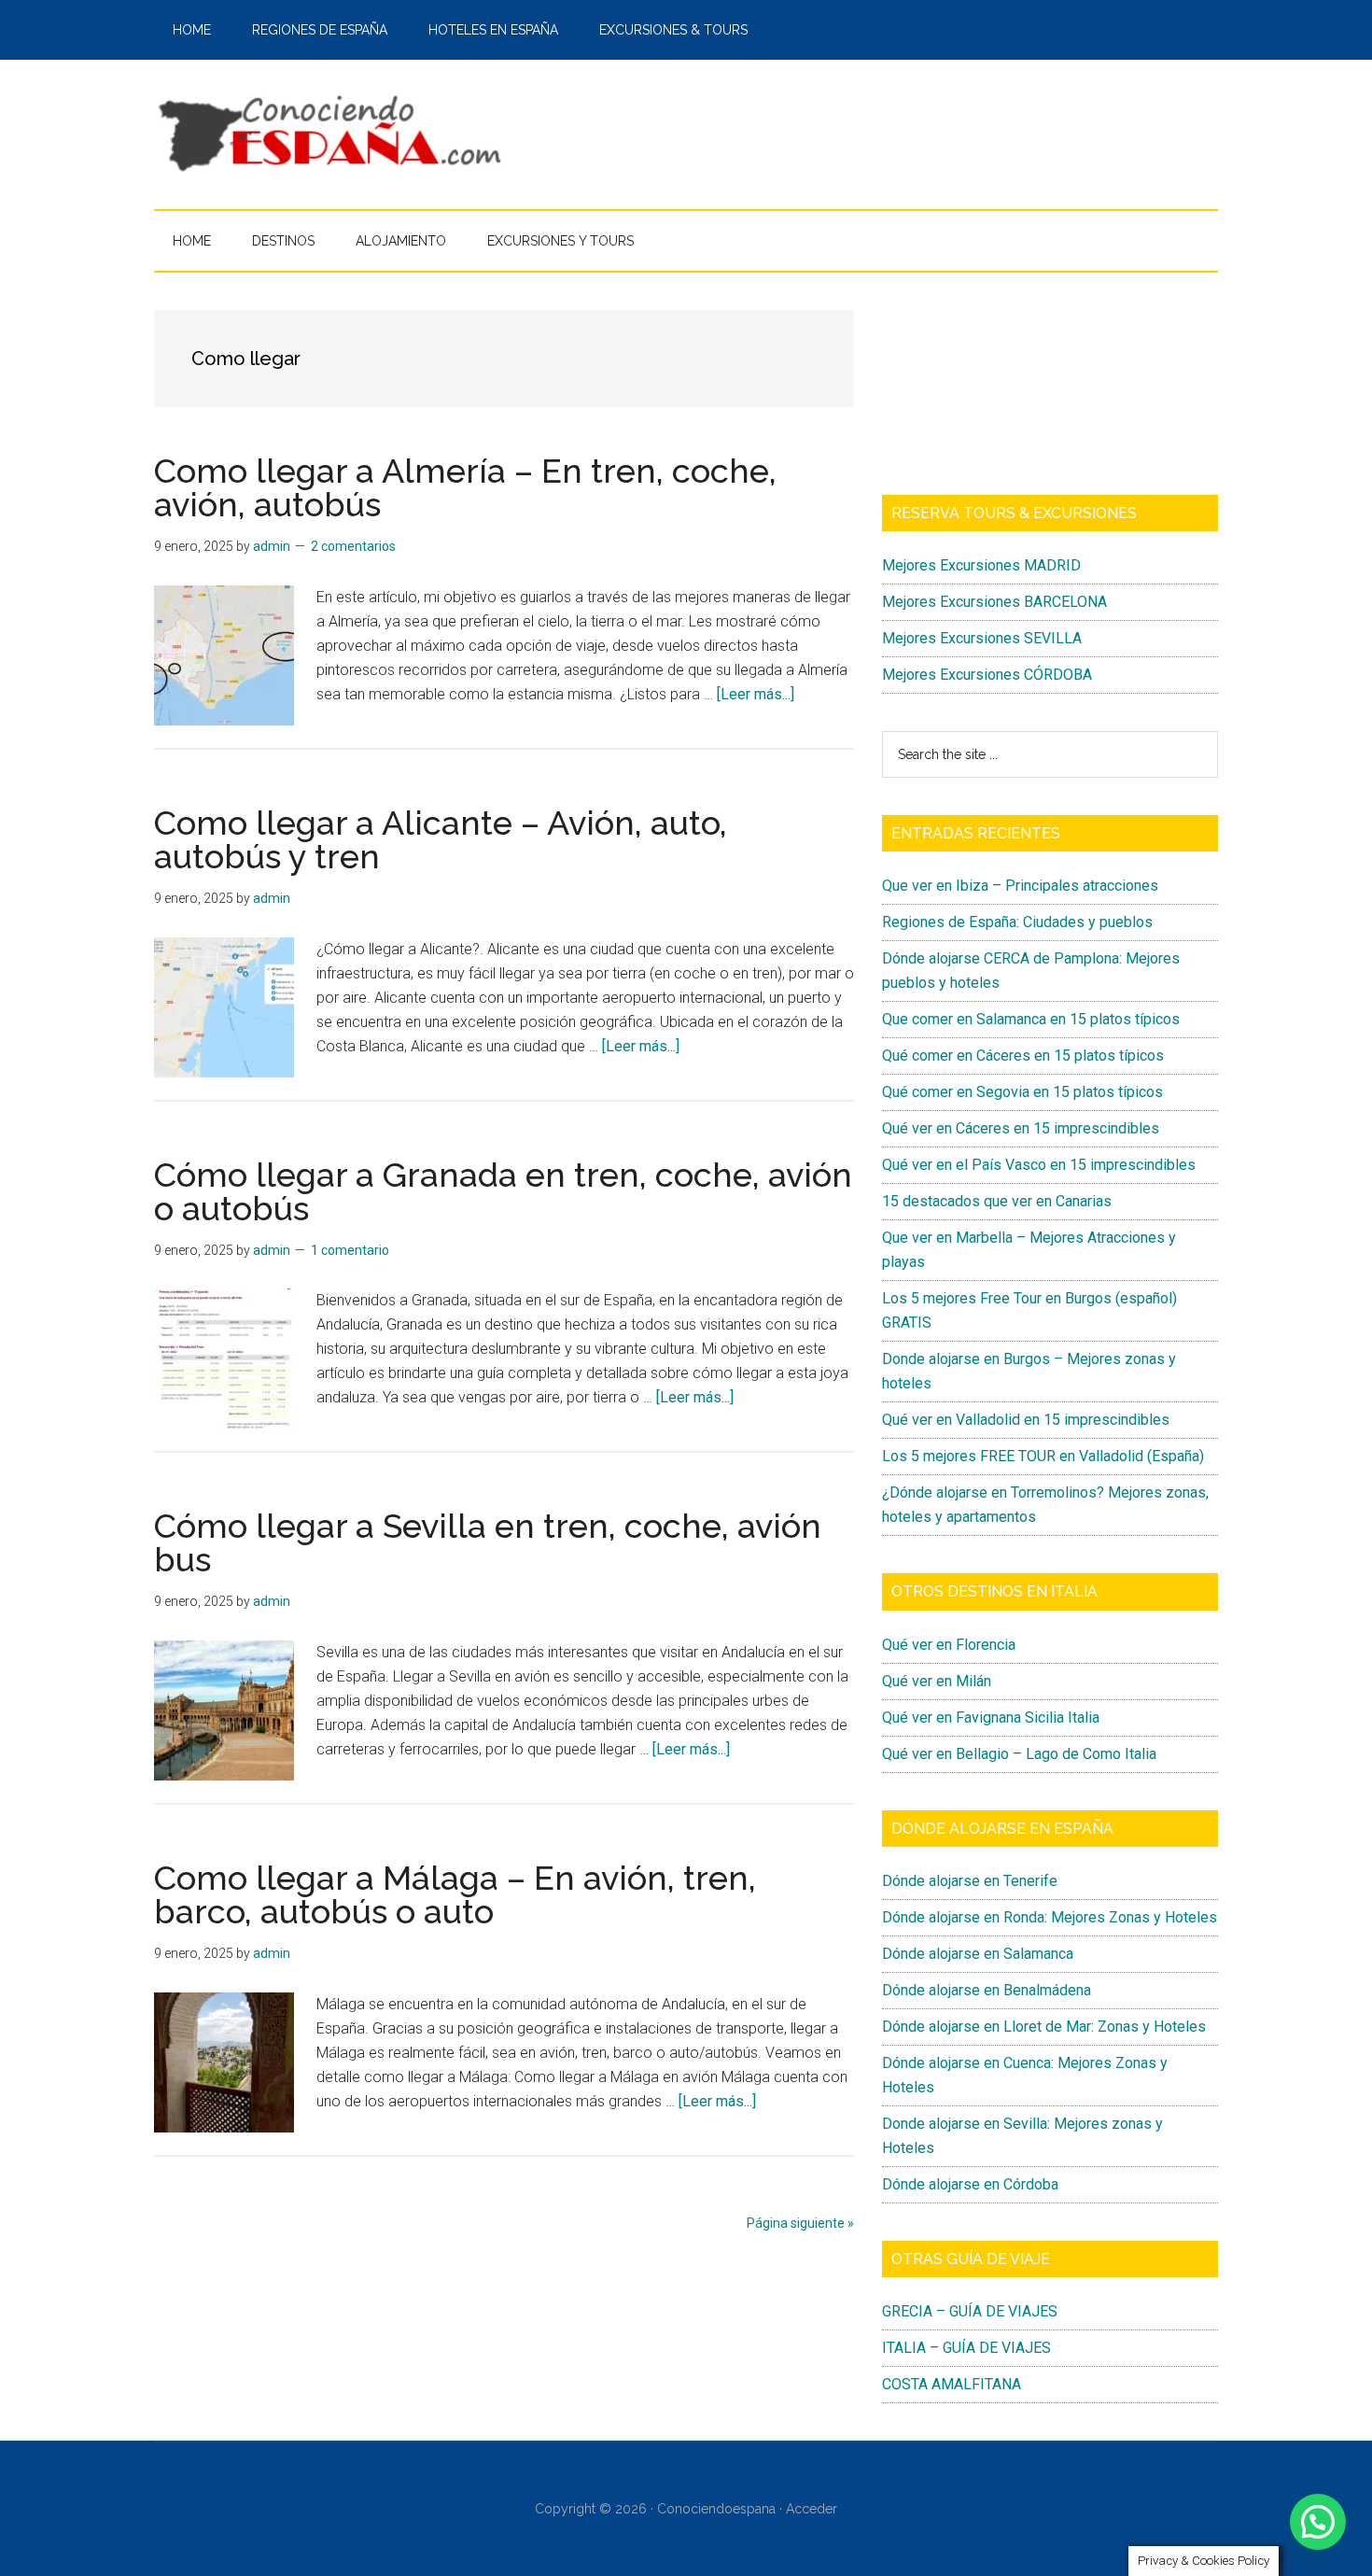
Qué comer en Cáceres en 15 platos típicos (1023, 1056)
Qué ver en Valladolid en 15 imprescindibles (1026, 1420)
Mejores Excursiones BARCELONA (994, 602)
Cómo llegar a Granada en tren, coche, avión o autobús (503, 1191)
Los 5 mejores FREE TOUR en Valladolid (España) (1043, 1456)
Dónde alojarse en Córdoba (970, 2184)
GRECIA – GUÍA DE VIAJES (970, 2311)
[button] (1318, 2522)
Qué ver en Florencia (949, 1645)
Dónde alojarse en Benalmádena (987, 1990)
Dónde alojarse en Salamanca (978, 1954)
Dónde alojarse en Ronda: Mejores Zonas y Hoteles (1050, 1917)
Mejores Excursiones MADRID (981, 565)
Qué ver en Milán (937, 1681)
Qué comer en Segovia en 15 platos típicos (1022, 1092)
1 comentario (350, 1250)
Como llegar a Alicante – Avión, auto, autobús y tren (441, 839)
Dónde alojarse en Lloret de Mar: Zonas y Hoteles (1044, 2027)
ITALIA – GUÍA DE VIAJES (966, 2348)
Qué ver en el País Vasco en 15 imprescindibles (1039, 1165)
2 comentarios (353, 546)
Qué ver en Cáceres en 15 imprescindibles (1021, 1128)
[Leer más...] (756, 694)
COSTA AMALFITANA (952, 2384)
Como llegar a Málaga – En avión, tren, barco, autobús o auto (455, 1894)
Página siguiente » (800, 2223)
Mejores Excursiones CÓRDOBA (987, 675)
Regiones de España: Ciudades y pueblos (1017, 922)
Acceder (812, 2509)
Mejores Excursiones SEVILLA (982, 638)
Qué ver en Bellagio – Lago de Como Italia (1019, 1754)
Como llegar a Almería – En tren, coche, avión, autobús (465, 487)
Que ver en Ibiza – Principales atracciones (1020, 886)
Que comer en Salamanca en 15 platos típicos (1031, 1019)
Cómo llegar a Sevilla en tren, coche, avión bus (488, 1542)
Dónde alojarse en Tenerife (970, 1881)
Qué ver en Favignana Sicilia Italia (991, 1717)
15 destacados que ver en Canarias (997, 1201)
